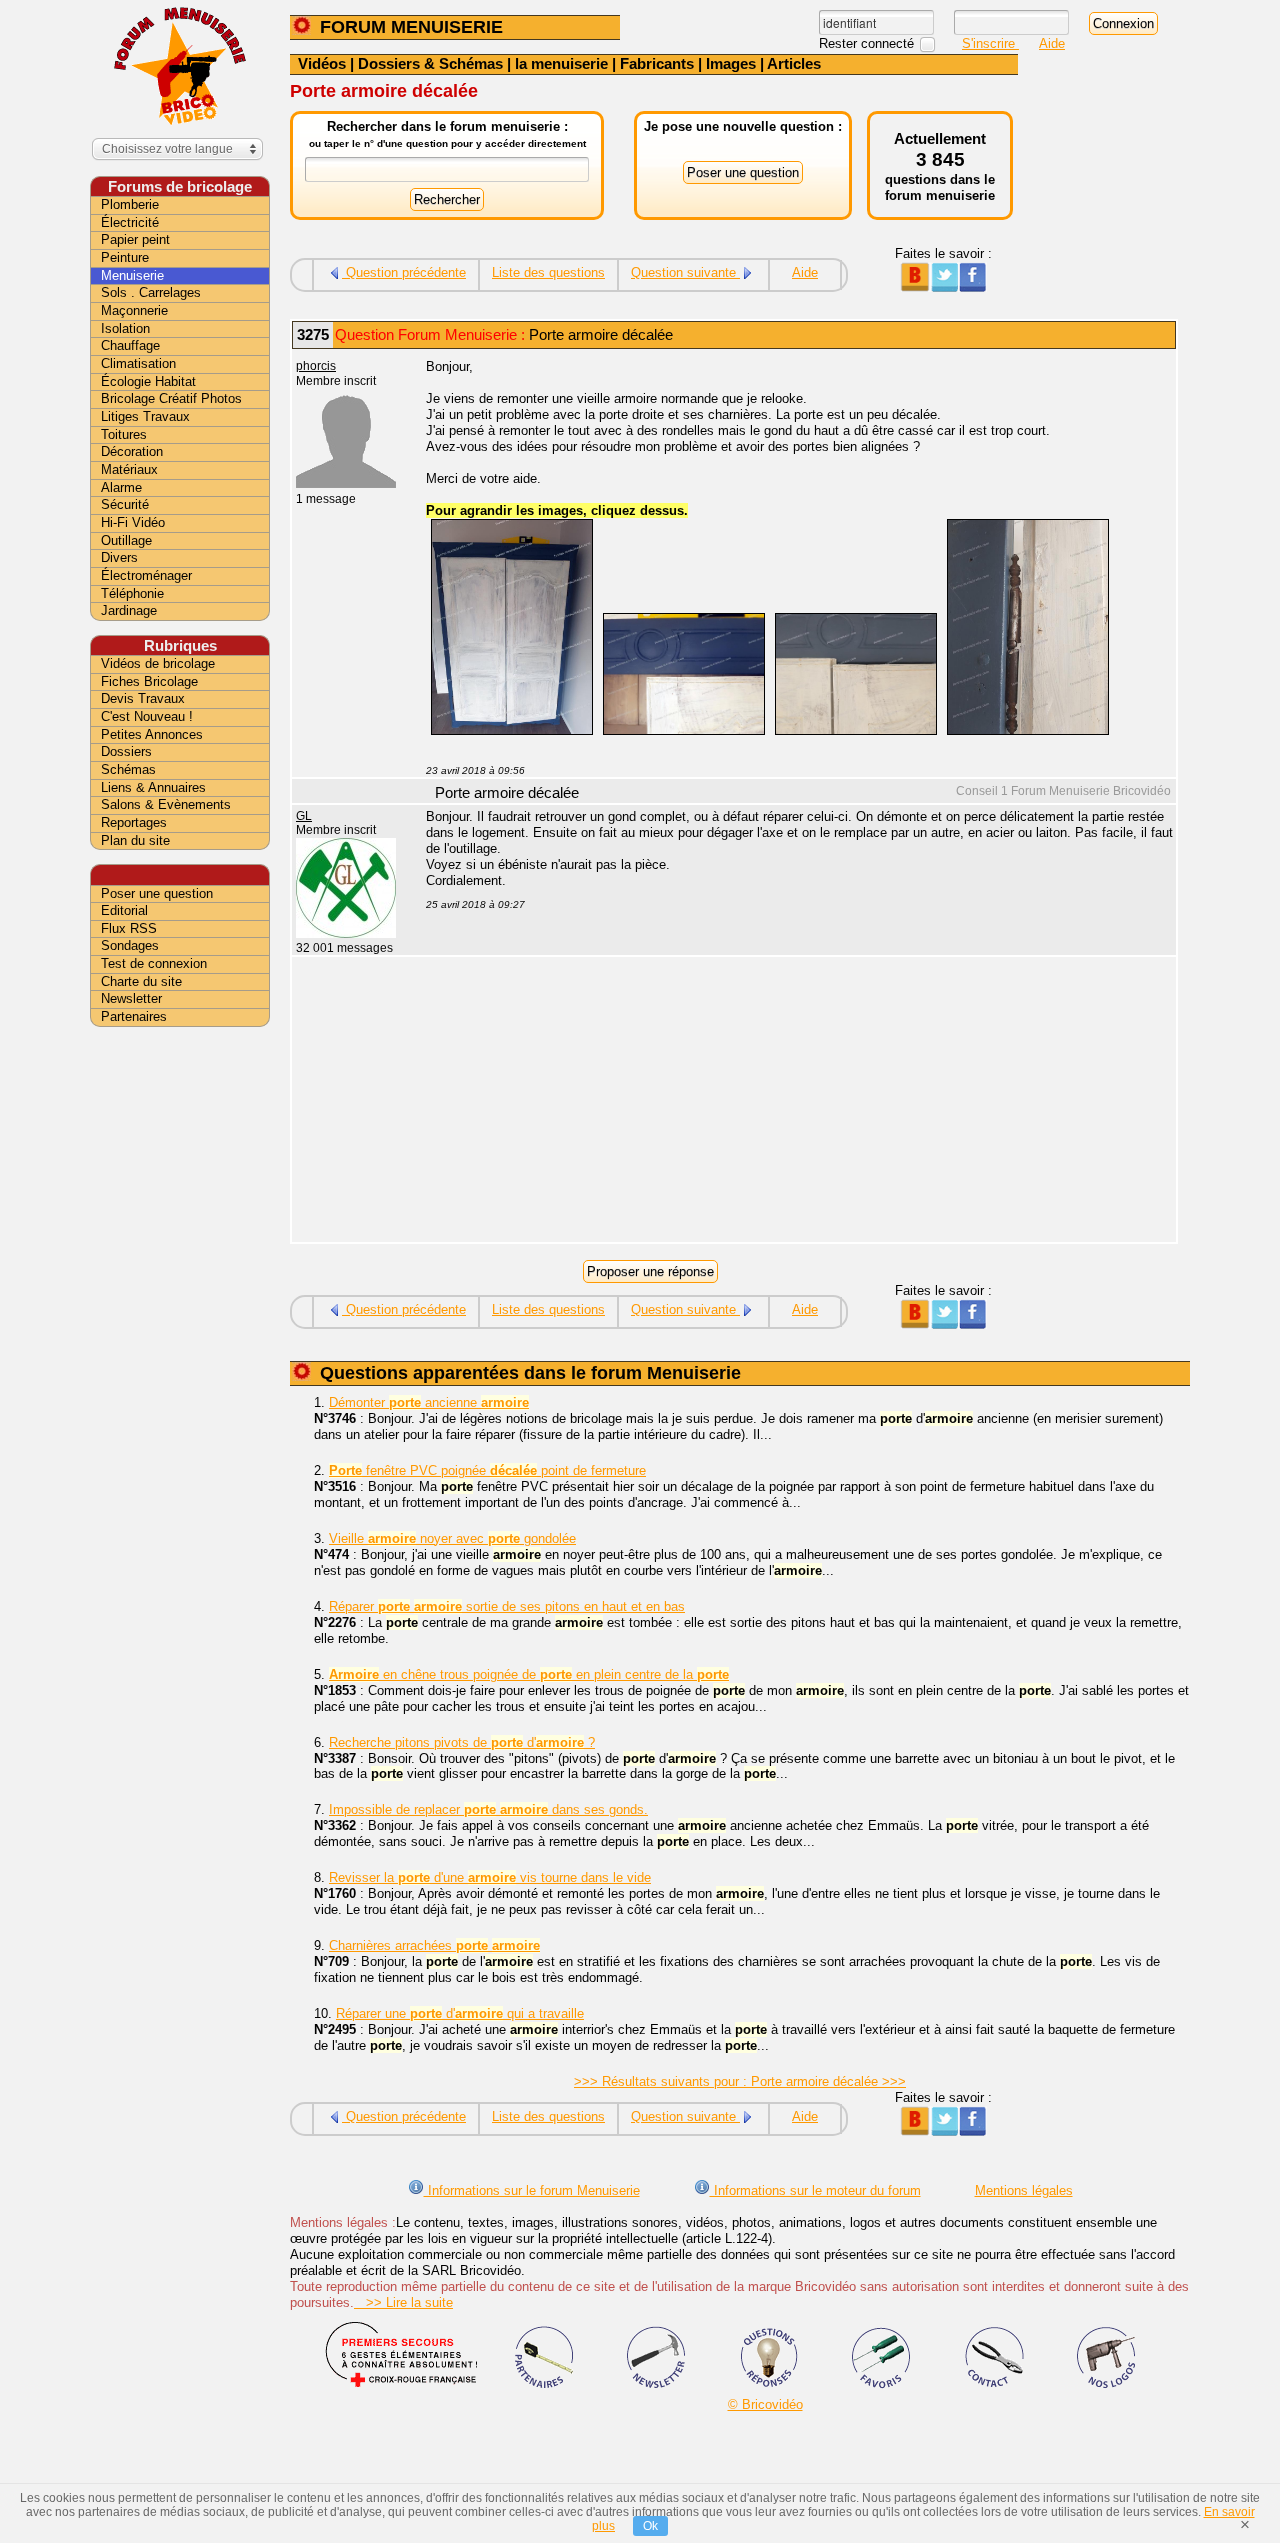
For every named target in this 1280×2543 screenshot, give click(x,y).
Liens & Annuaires (153, 787)
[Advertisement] (790, 1102)
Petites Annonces (152, 734)
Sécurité (125, 504)
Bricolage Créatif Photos (171, 398)
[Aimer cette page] (972, 287)
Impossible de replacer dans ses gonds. (488, 1809)
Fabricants (657, 63)
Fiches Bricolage (149, 681)
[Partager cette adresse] (914, 287)
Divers (119, 557)
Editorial (124, 910)
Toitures (124, 434)
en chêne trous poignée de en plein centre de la (529, 1674)
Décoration (132, 451)
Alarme (121, 487)
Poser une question (157, 893)
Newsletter (131, 998)
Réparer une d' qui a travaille (460, 2013)
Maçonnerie (134, 310)
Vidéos (322, 63)
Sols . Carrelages (151, 292)
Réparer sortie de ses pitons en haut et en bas (507, 1606)
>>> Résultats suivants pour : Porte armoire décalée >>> (740, 2081)
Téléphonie (132, 593)
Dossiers (126, 751)
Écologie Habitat (148, 381)
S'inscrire (990, 43)
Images (731, 63)
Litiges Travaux (145, 416)
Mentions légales (1024, 2190)
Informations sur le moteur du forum (815, 2190)
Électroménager (146, 575)
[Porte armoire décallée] (512, 730)
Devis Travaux (143, 698)
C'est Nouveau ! (147, 716)
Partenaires (134, 1016)
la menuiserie (561, 63)
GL (304, 816)
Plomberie (130, 204)
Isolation (125, 328)
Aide (1052, 43)
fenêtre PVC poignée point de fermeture (487, 1470)
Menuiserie (132, 275)
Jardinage (129, 610)
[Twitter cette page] (943, 287)
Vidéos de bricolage (158, 663)
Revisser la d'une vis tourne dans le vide (490, 1877)
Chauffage (130, 345)
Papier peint (135, 239)
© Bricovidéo (765, 2404)
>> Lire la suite (403, 2302)
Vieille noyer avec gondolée (452, 1538)
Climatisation (138, 363)
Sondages (130, 945)
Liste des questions (548, 272)
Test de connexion (154, 963)
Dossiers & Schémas (430, 63)
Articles (794, 63)
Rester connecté (868, 43)
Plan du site (135, 840)
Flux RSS (129, 928)
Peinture (125, 257)
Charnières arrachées (434, 1945)
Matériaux (129, 469)
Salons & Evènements (166, 804)
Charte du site (141, 981)
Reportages (134, 822)
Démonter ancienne (429, 1402)
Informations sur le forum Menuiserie (532, 2190)
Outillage (126, 540)
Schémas (128, 769)
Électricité (130, 222)
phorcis (316, 366)
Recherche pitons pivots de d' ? (462, 1742)
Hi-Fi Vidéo (133, 522)
